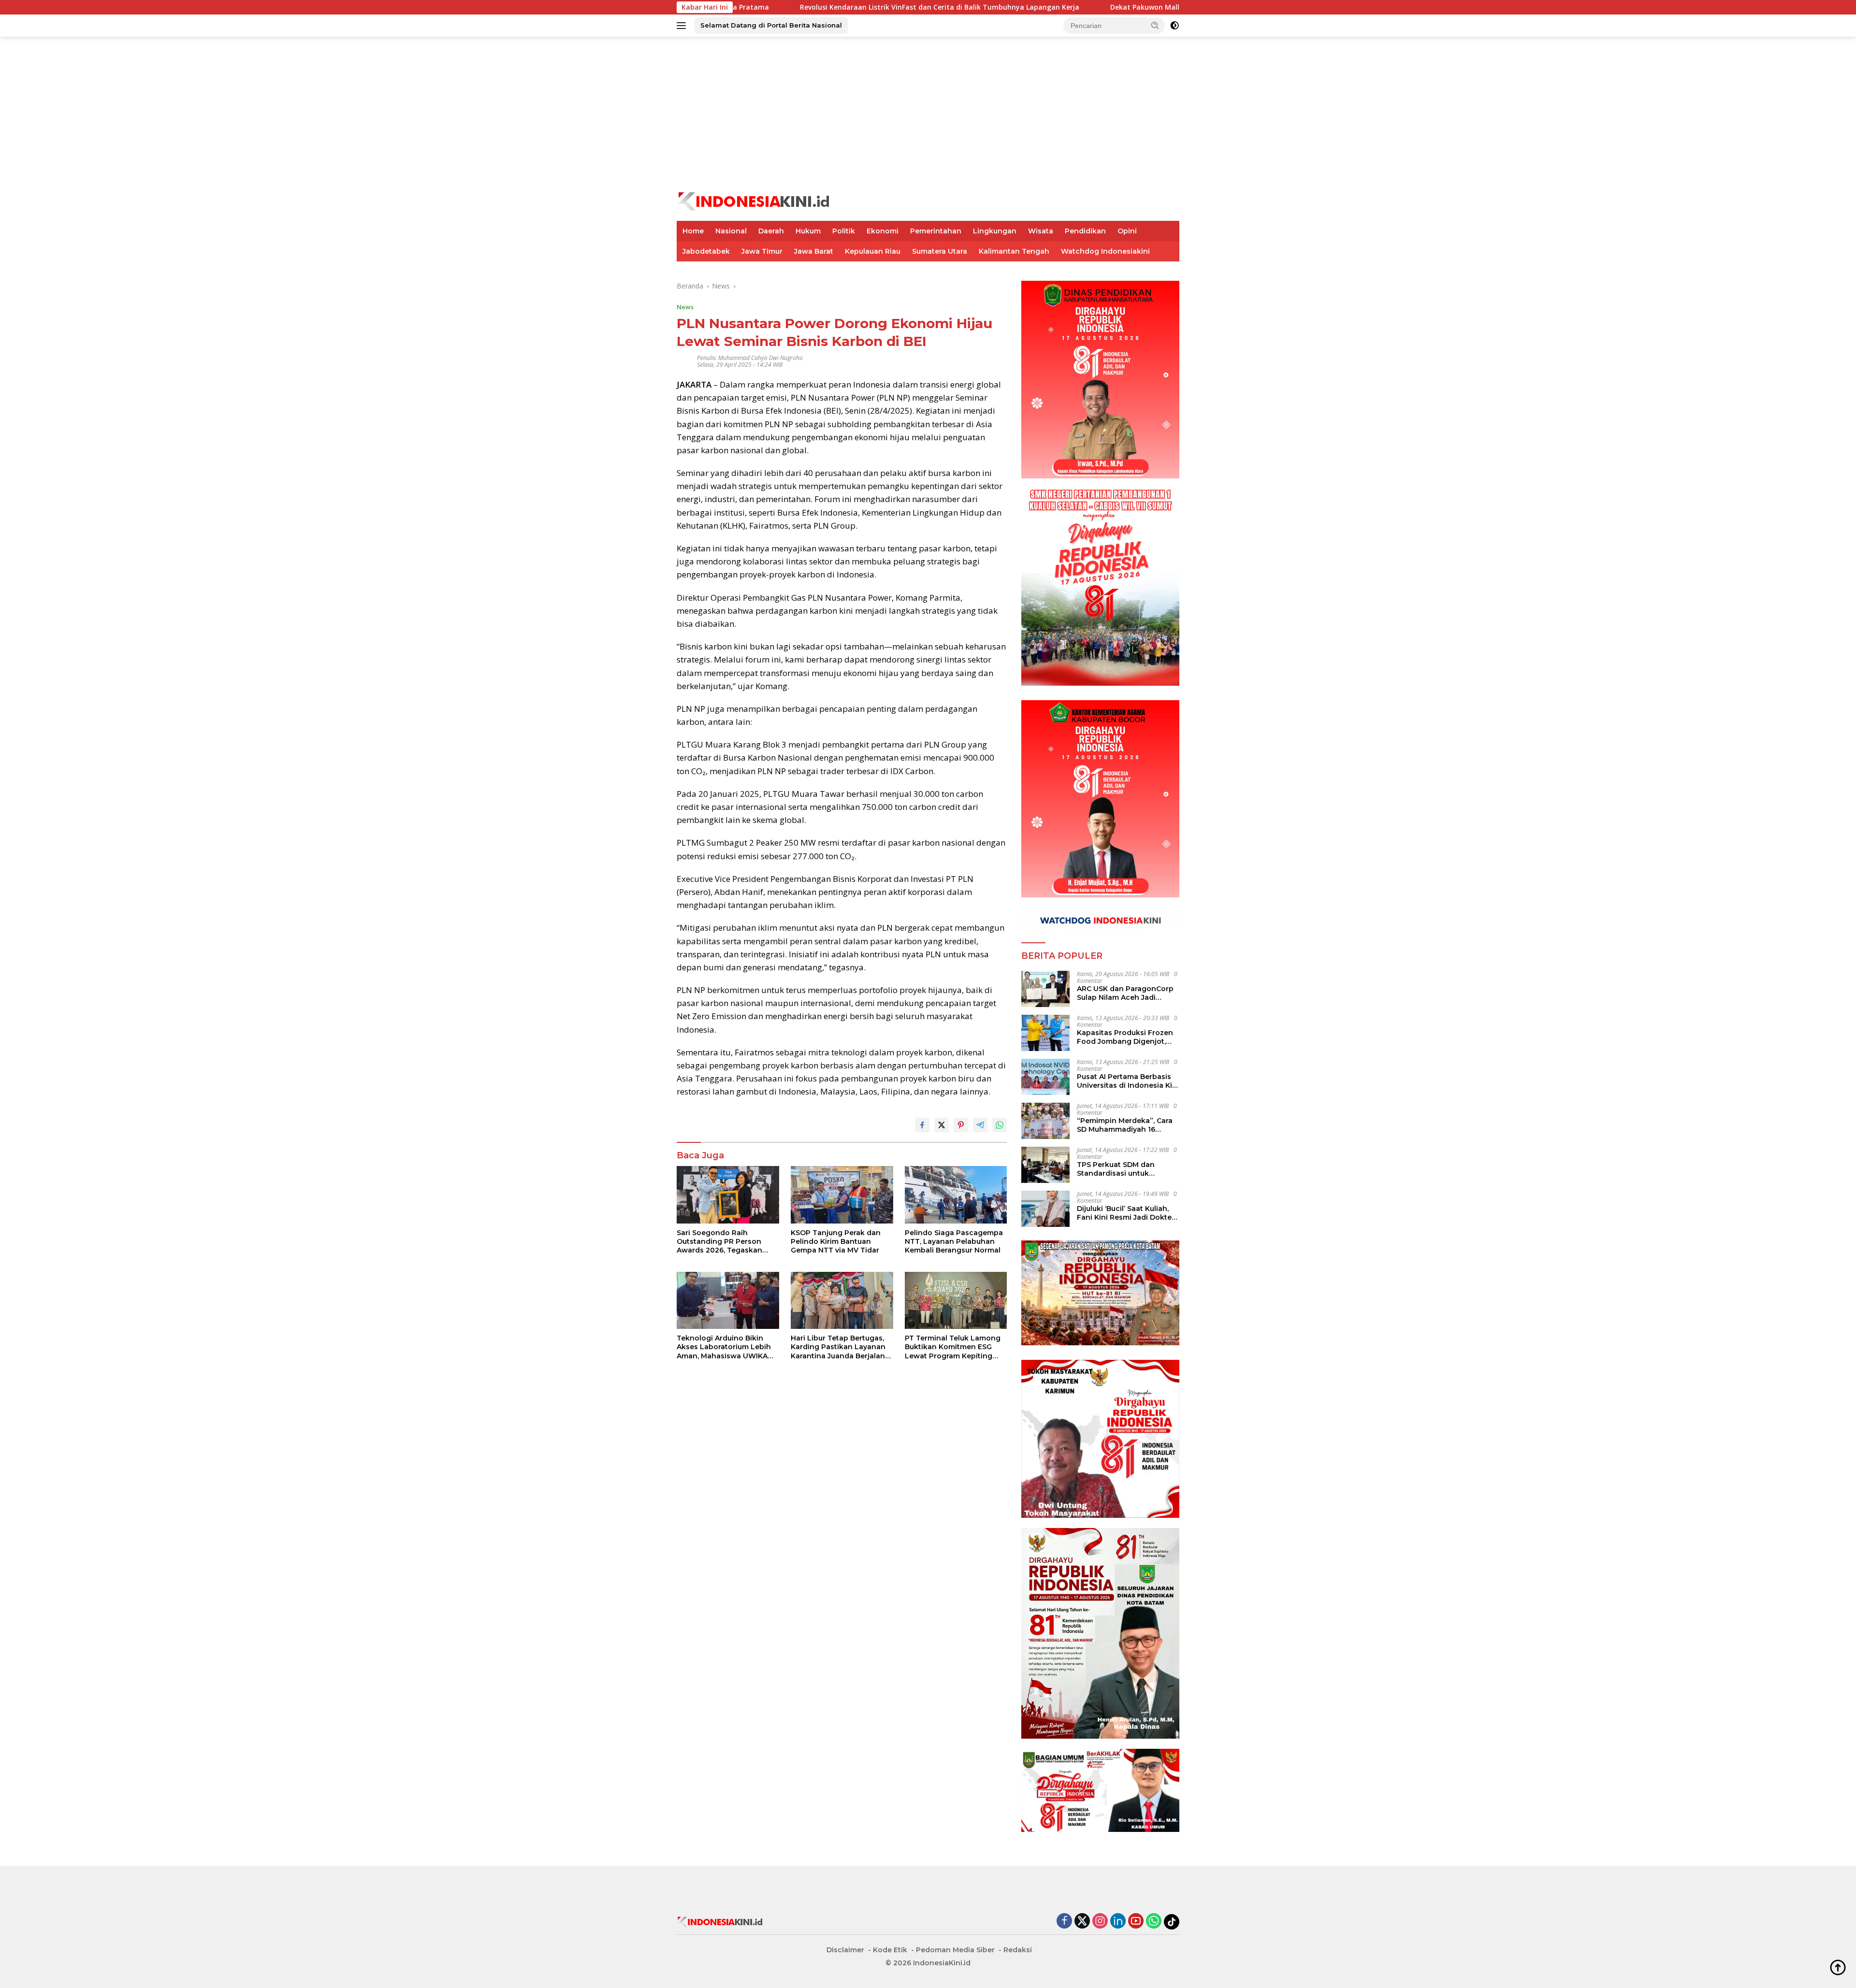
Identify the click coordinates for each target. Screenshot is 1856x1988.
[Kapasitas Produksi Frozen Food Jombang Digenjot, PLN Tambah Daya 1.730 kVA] (1045, 1033)
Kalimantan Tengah (1014, 251)
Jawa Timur (762, 251)
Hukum (808, 231)
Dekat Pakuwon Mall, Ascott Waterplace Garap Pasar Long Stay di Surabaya (1080, 7)
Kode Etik (890, 1950)
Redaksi (1018, 1950)
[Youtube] (1136, 1922)
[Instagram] (1100, 1922)
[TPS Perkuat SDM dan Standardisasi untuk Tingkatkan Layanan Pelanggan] (1045, 1165)
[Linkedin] (1118, 1922)
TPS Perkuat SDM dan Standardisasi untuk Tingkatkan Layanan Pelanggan (1116, 1169)
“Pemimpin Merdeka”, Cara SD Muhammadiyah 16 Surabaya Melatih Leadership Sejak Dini (1125, 1125)
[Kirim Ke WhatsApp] (1000, 1125)
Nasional (731, 231)
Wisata (1041, 231)
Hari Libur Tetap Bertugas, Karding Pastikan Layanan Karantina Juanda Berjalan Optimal (838, 1347)
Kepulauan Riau (873, 251)
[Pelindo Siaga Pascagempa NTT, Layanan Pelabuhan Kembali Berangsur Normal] (956, 1195)
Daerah (771, 231)
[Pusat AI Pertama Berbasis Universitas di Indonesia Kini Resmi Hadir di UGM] (1045, 1077)
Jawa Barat (814, 251)
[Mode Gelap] (1174, 26)
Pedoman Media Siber (955, 1950)
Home (693, 231)
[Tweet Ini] (942, 1125)
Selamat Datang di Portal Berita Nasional (771, 25)
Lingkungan (995, 231)
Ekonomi (883, 231)
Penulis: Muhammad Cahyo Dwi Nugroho (750, 358)
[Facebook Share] (922, 1125)
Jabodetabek (706, 251)
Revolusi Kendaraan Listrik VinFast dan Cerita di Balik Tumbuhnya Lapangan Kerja (780, 7)
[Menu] (683, 26)
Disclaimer (845, 1950)
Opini (1127, 231)
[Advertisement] (928, 114)
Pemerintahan (936, 231)
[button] (1155, 25)
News (685, 307)
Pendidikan (1085, 231)
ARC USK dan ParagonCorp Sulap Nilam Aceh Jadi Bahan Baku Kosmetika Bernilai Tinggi (1125, 993)
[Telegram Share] (980, 1125)
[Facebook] (1064, 1922)
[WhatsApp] (1154, 1922)
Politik (844, 231)
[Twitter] (1082, 1922)
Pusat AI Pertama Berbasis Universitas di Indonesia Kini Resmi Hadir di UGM (1128, 1081)
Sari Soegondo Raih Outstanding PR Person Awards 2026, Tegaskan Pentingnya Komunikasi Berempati (719, 1242)
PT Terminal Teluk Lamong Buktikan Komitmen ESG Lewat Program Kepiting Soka (953, 1347)
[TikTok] (1172, 1922)
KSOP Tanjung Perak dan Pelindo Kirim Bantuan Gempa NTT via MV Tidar (836, 1241)
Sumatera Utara (940, 251)
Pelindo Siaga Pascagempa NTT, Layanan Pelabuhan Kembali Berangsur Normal (954, 1241)
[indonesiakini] (754, 200)
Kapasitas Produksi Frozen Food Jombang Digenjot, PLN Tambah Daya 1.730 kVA (1128, 1037)
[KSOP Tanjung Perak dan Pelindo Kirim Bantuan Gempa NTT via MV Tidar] (842, 1195)
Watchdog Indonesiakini (1105, 251)
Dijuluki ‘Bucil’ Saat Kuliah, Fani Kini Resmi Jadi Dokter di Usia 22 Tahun (1126, 1213)
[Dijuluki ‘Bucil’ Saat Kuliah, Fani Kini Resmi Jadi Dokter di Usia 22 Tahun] (1045, 1209)
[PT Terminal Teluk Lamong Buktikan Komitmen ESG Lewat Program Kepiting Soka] (956, 1301)
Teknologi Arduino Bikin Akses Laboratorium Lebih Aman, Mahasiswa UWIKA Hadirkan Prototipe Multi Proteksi (724, 1347)
